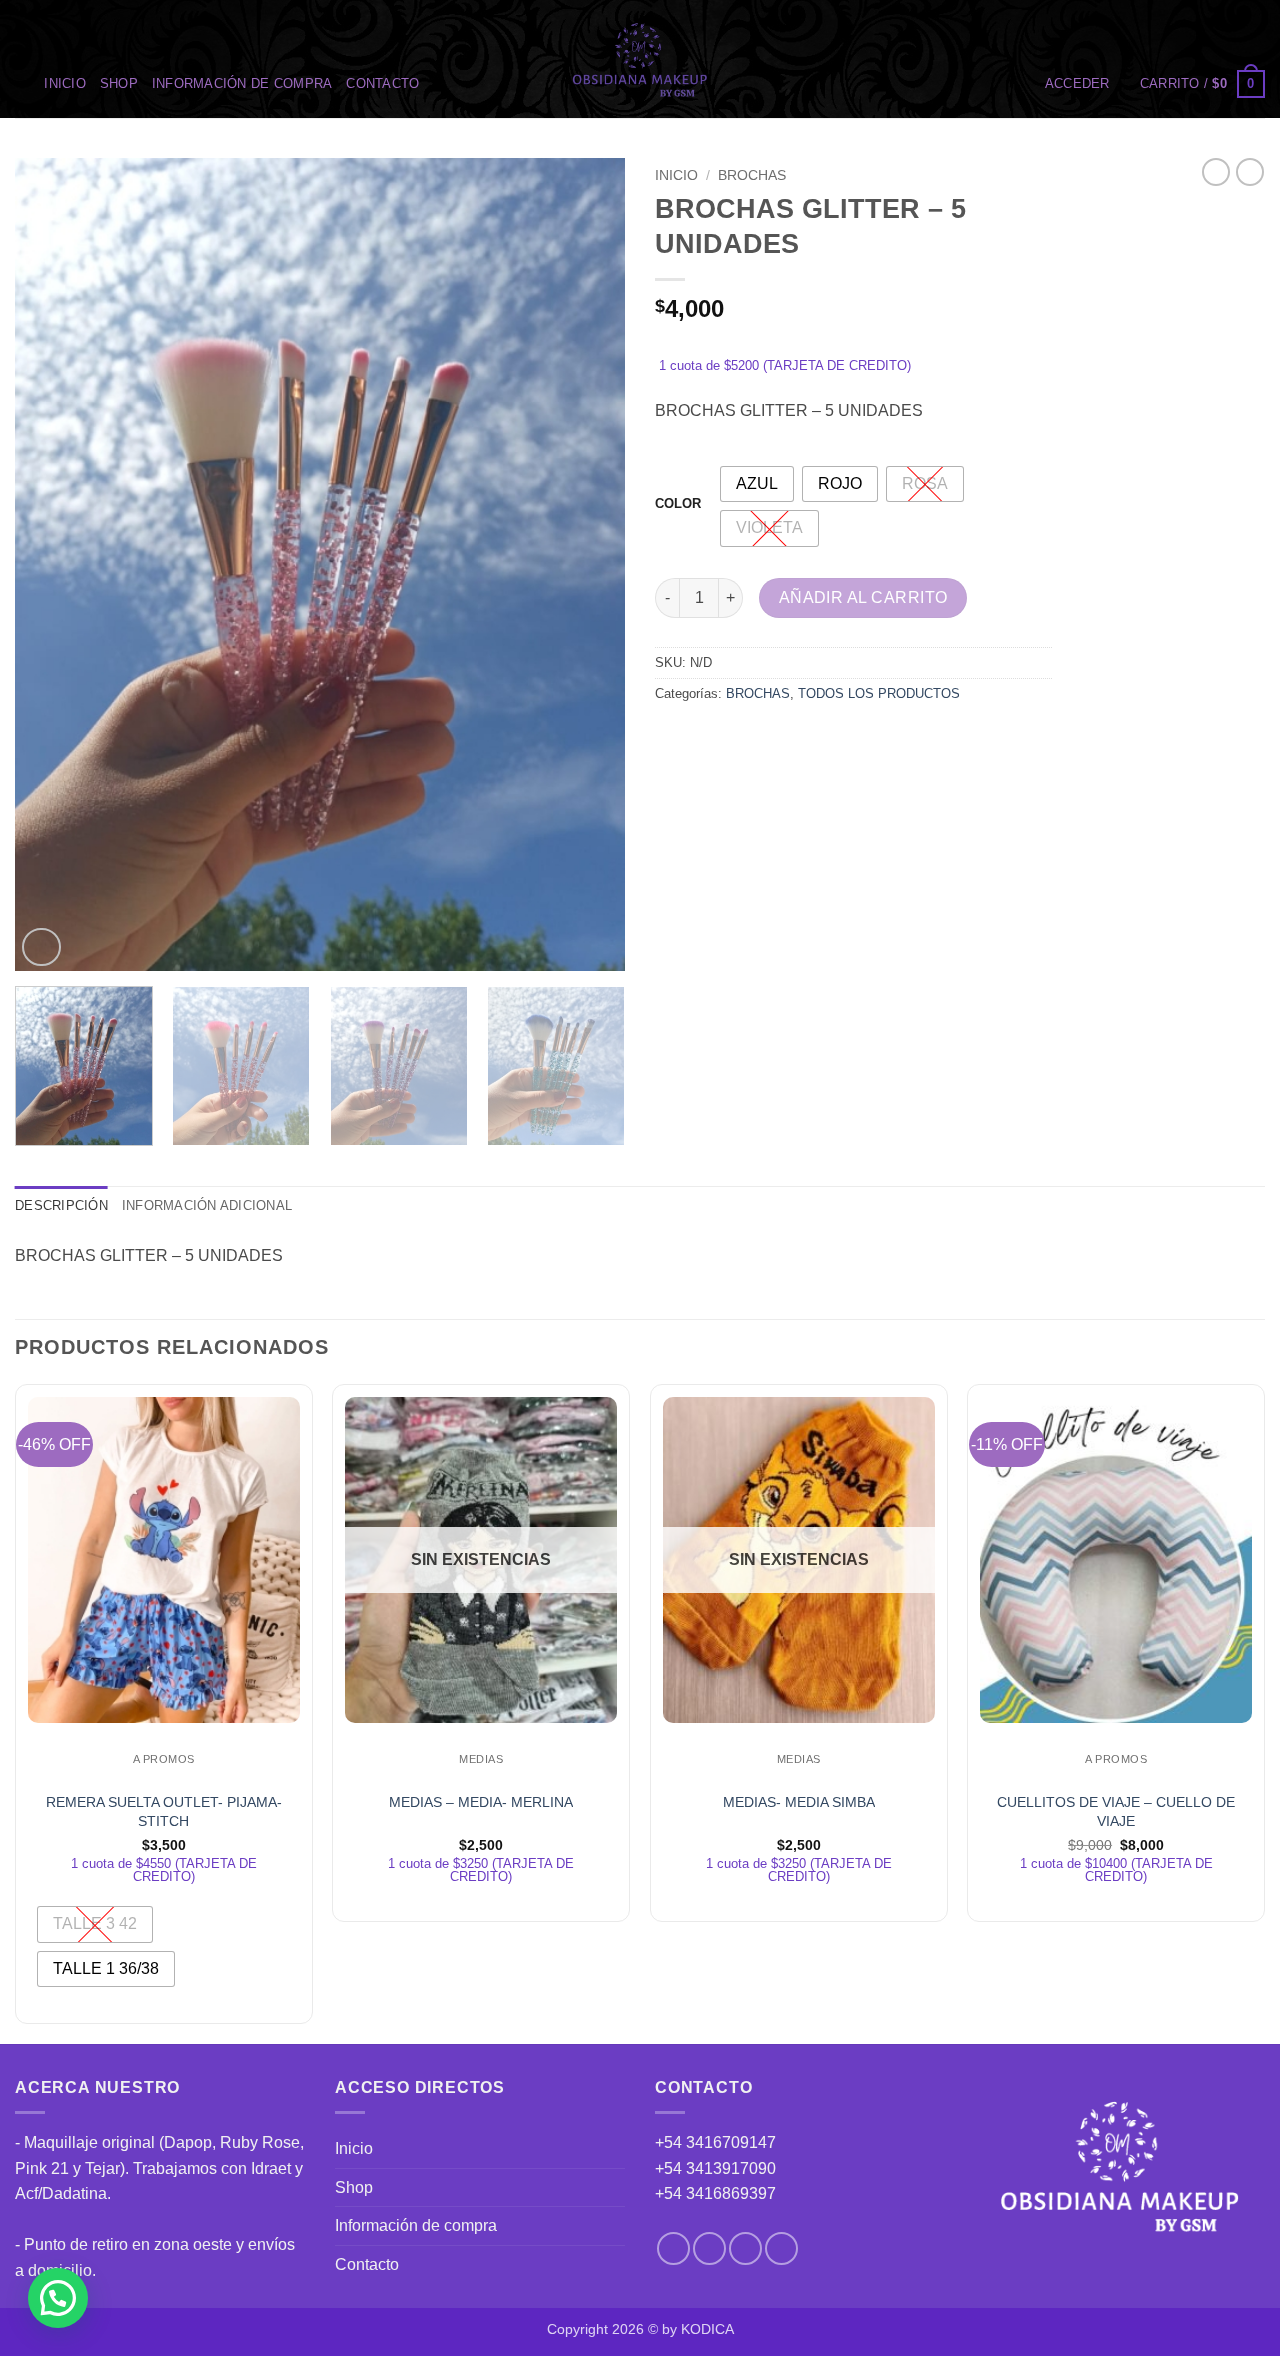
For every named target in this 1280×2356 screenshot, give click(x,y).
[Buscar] (22, 84)
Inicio (65, 83)
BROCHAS (752, 175)
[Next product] (1216, 172)
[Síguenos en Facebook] (673, 2248)
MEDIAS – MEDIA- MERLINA (481, 1802)
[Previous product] (1250, 172)
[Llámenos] (781, 2248)
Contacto (382, 83)
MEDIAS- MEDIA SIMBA (799, 1802)
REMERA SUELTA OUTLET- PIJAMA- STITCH (164, 1811)
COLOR (678, 504)
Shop (119, 83)
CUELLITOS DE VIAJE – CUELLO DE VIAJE (1116, 1811)
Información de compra (242, 83)
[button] (1077, 84)
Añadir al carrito (863, 597)
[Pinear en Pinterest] (781, 738)
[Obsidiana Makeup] (640, 59)
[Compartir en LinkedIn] (817, 738)
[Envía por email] (745, 738)
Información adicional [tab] (207, 1205)
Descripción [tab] (61, 1205)
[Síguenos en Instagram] (709, 2248)
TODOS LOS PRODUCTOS (879, 693)
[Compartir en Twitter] (709, 738)
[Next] (588, 564)
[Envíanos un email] (745, 2248)
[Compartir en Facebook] (673, 738)
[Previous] (52, 564)
